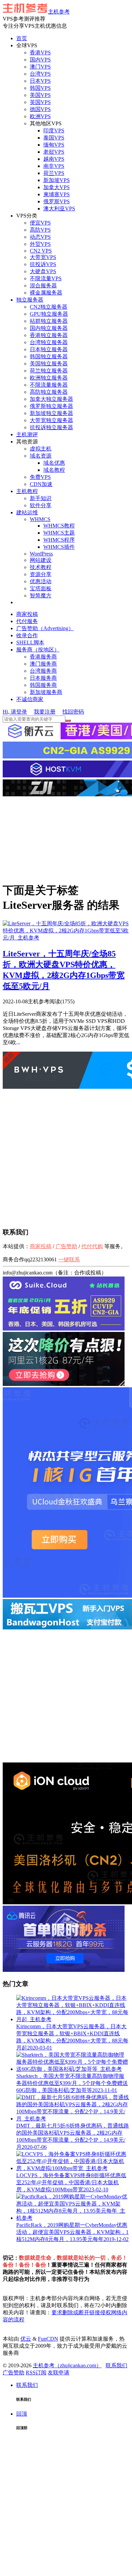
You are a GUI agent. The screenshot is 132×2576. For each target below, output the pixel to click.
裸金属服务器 (46, 293)
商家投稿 (27, 614)
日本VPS (40, 81)
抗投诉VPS (43, 264)
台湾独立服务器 (49, 342)
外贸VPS (40, 244)
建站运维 (27, 512)
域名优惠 (54, 463)
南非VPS (54, 166)
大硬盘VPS (43, 271)
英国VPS (40, 102)
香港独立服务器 (49, 335)
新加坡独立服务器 (51, 413)
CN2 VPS (41, 251)
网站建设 (41, 560)
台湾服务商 (43, 671)
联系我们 (116, 2365)
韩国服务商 (43, 685)
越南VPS (54, 159)
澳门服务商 (43, 664)
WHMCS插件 (59, 547)
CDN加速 (41, 484)
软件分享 (41, 505)
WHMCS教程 (59, 526)
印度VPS (54, 131)
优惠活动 (41, 581)
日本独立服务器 (49, 349)
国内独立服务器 (49, 328)
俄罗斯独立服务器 (51, 406)
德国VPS (40, 109)
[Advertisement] (66, 839)
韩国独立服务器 (49, 356)
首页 (22, 38)
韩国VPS (40, 88)
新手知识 (41, 498)
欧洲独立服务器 (49, 378)
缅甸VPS (54, 145)
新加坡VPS (57, 180)
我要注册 (45, 712)
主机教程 (27, 491)
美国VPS (40, 95)
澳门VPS (40, 67)
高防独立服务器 (49, 392)
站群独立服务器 (49, 321)
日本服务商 (43, 678)
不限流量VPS (46, 278)
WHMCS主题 (59, 533)
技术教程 (41, 567)
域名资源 (41, 456)
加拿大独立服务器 (51, 399)
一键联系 (69, 1259)
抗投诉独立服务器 (51, 427)
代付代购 (92, 1246)
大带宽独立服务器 (51, 420)
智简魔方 (41, 596)
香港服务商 (43, 657)
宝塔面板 (41, 588)
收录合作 (27, 635)
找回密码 (73, 712)
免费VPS (40, 477)
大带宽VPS (43, 257)
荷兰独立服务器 (49, 371)
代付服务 (27, 621)
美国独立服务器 (49, 364)
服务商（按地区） (38, 650)
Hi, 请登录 (15, 712)
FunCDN (48, 2339)
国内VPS (40, 60)
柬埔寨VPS (57, 194)
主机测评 (27, 434)
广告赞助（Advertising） (45, 628)
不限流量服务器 (49, 385)
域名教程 (54, 470)
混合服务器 (43, 286)
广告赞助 (66, 1246)
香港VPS (40, 53)
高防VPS (40, 230)
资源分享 (41, 574)
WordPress (41, 554)
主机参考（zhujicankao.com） (67, 2365)
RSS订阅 (36, 2373)
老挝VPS (54, 152)
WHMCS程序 (59, 540)
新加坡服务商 (46, 692)
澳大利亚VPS (59, 209)
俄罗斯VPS (57, 201)
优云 (26, 2339)
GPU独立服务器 (49, 314)
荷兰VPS (54, 173)
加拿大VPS (57, 187)
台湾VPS (40, 74)
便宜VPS (40, 223)
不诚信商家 (30, 699)
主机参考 (59, 12)
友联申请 (59, 2373)
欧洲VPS (40, 116)
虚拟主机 (41, 449)
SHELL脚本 (30, 642)
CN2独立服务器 (49, 307)
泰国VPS (54, 138)
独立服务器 (30, 300)
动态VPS (40, 237)
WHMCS (40, 519)
